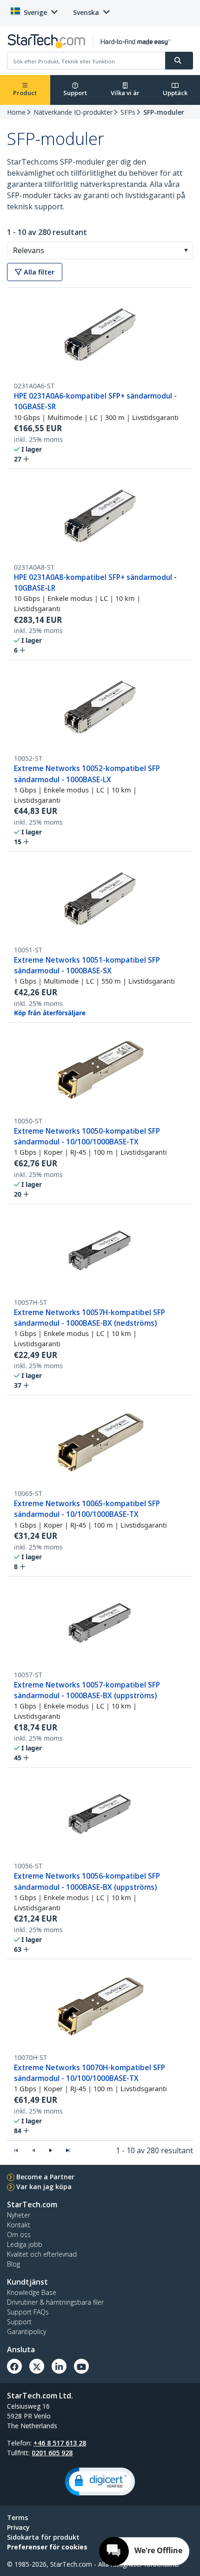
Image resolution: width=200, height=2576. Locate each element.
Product (25, 93)
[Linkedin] (59, 2366)
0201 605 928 (52, 2453)
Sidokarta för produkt (43, 2537)
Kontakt (19, 2225)
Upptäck (175, 93)
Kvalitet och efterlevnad (42, 2254)
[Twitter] (37, 2366)
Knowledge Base (32, 2292)
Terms (17, 2517)
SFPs (128, 112)
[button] (186, 250)
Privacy (18, 2527)
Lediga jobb (25, 2244)
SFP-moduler (164, 112)
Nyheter (19, 2215)
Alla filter (38, 272)
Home (16, 112)
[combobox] (100, 250)
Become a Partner (45, 2177)
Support (75, 93)
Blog (13, 2264)
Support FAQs (28, 2312)
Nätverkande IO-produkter (73, 112)
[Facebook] (14, 2366)
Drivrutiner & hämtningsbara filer (55, 2302)
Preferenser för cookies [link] (47, 2547)
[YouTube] (81, 2366)
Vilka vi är (125, 93)
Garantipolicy (27, 2331)
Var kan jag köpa (44, 2187)
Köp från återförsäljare (50, 1013)
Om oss (19, 2235)
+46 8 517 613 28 (60, 2443)
